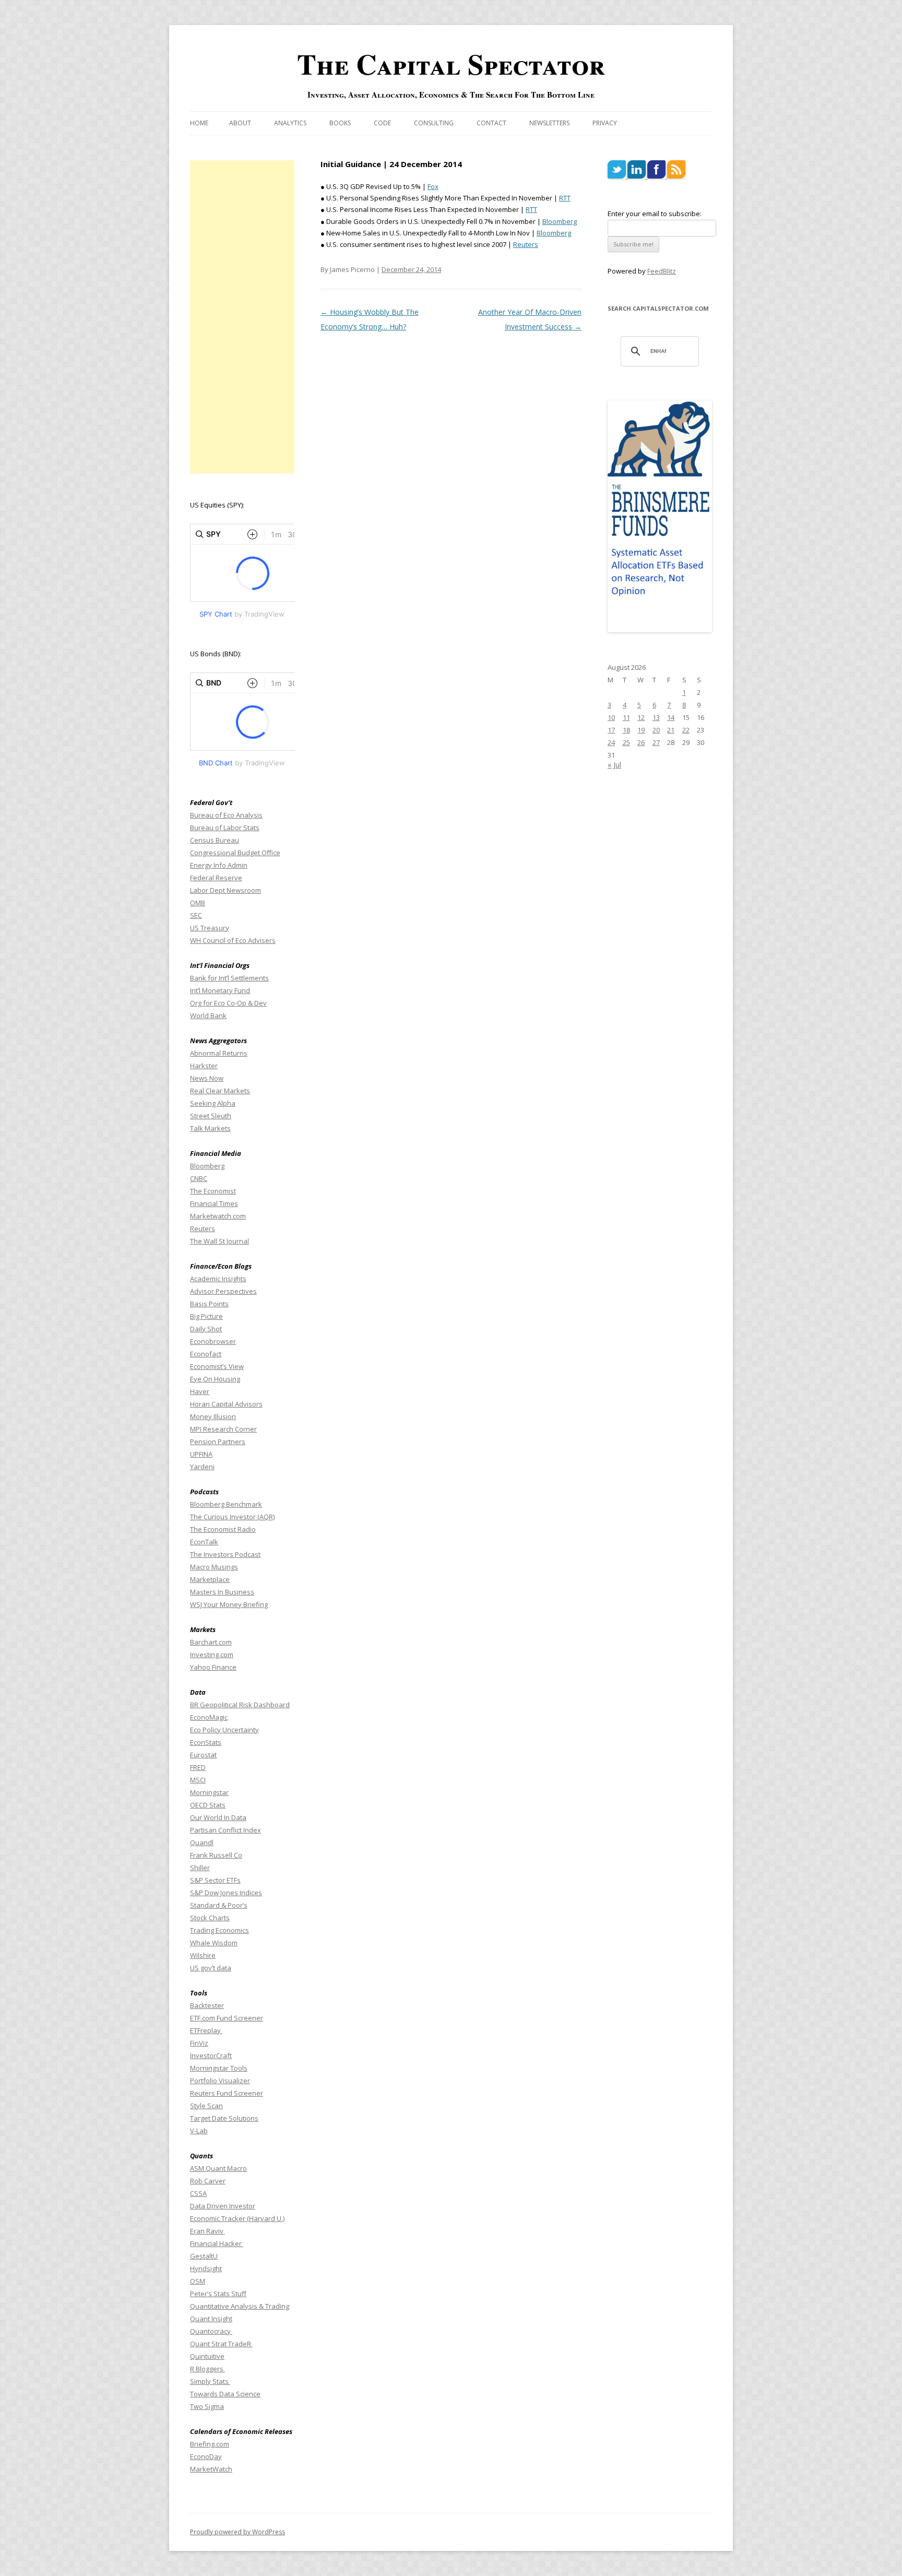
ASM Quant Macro (218, 2168)
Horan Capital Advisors (226, 1404)
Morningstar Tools (219, 2068)
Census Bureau (215, 840)
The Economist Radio (223, 1529)
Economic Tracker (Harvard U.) (237, 2218)
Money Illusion (213, 1416)
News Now (207, 1078)
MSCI (198, 1780)
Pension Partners (218, 1441)
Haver (200, 1391)
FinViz (199, 2043)
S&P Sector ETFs (215, 1880)
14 (671, 717)
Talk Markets (210, 1128)
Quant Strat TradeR (221, 2344)
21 (671, 730)
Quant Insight (211, 2319)
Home (199, 123)
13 (656, 717)
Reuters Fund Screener (227, 2093)
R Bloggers (207, 2369)
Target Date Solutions (224, 2118)
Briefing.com (210, 2444)
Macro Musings (214, 1567)
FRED (198, 1767)
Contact (491, 123)
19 (641, 730)
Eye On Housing (215, 1379)
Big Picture (206, 1316)
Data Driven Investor (223, 2206)
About (240, 123)
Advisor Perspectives (223, 1291)
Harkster (204, 1066)
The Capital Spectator (451, 64)
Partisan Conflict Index (225, 1830)
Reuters (526, 244)
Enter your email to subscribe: (655, 214)
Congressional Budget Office (235, 853)
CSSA (198, 2193)
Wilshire (203, 1955)
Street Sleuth (211, 1116)
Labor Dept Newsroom (225, 890)
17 (611, 730)
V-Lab (199, 2131)
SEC (196, 915)
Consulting (434, 123)
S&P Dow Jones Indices (226, 1893)
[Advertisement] (242, 317)
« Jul (614, 765)
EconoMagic (209, 1717)
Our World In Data (218, 1817)
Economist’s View (217, 1366)
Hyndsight (206, 2268)
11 (626, 717)
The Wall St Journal (219, 1241)
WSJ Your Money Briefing (229, 1604)
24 (611, 742)
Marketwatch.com (218, 1216)
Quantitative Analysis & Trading (240, 2306)
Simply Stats (210, 2381)
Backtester (207, 2005)
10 (611, 717)
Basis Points (209, 1304)
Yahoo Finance (213, 1667)
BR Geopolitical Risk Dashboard (240, 1705)
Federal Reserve (216, 878)
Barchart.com (211, 1642)
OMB (198, 903)
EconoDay (206, 2456)
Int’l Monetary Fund (220, 990)
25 (626, 742)
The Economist (213, 1191)
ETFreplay (206, 2030)
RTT (565, 198)
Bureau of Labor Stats (225, 828)
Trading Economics (219, 1930)
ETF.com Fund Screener (227, 2018)
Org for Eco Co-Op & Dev (228, 1003)
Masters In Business (222, 1592)
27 (656, 742)
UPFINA (201, 1454)
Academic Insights (218, 1279)
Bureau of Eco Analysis (226, 815)
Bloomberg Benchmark (226, 1504)
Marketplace (210, 1579)
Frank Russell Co (216, 1855)
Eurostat (203, 1755)
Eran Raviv (207, 2231)
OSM (198, 2281)
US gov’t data (211, 1968)
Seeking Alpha (213, 1103)
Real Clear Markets (220, 1091)
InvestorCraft (211, 2055)
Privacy (605, 123)
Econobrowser (213, 1341)
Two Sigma (207, 2406)
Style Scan (206, 2106)
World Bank (208, 1015)
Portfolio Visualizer (220, 2081)
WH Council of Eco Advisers (233, 940)
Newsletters (549, 123)
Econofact (206, 1354)
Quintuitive (207, 2356)
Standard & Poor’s (219, 1905)
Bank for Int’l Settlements (229, 978)
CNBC (199, 1178)
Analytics (290, 123)
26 (641, 742)
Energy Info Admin (219, 865)
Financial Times (214, 1203)
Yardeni (202, 1467)
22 (686, 730)
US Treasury (210, 928)
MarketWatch (211, 2469)
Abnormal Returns (219, 1053)
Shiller (200, 1868)
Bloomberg (560, 221)
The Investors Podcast (225, 1554)
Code (382, 123)
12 (641, 717)
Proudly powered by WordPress (238, 2532)
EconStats (206, 1742)
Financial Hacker (217, 2243)
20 (656, 730)
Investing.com (212, 1655)
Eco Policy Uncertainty (224, 1730)
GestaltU (204, 2256)
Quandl (202, 1842)
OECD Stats (208, 1805)
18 (626, 730)
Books (340, 123)
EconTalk (204, 1542)
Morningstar (209, 1792)
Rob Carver (208, 2181)
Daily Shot (206, 1329)
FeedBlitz (662, 271)
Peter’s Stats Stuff (218, 2294)
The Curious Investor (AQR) (232, 1517)
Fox (433, 186)
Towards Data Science (225, 2394)
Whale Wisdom (214, 1943)
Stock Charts (210, 1918)
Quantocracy (211, 2331)
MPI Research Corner (223, 1429)
